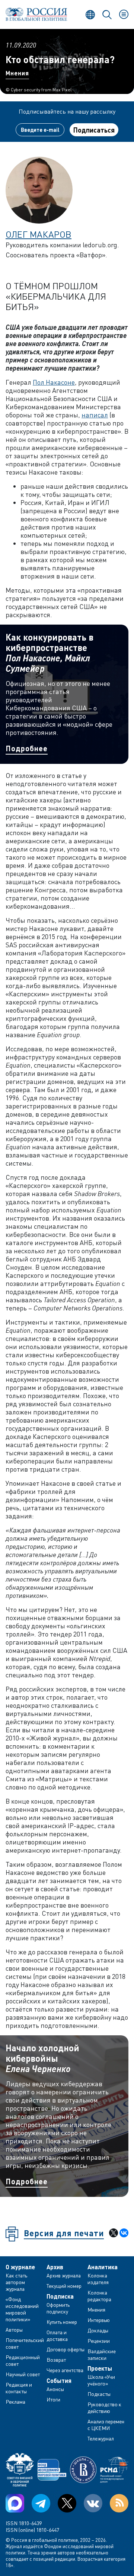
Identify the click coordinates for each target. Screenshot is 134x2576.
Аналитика (103, 2267)
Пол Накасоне (54, 382)
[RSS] (119, 2503)
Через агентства (65, 2370)
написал (95, 415)
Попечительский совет (25, 2343)
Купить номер (62, 2322)
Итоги (53, 2399)
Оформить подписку (58, 2308)
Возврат (56, 2360)
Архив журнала (64, 2275)
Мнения (17, 73)
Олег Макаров (39, 234)
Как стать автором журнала (16, 2282)
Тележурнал (101, 2438)
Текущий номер (64, 2286)
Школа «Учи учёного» (101, 2380)
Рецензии (99, 2341)
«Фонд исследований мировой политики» (22, 2309)
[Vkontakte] (93, 2503)
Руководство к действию (104, 2408)
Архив (55, 2267)
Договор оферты (66, 2349)
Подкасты (99, 2394)
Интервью (99, 2320)
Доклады (98, 2330)
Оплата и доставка (57, 2336)
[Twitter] (67, 2503)
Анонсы (55, 2389)
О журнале (20, 2267)
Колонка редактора (99, 2296)
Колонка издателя (98, 2279)
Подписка (60, 2296)
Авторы (14, 2330)
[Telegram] (41, 2503)
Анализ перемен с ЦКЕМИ (106, 2425)
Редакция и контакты (19, 2388)
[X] (114, 2233)
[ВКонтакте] (124, 2233)
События (59, 2381)
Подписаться (94, 130)
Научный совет (23, 2374)
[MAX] (15, 2503)
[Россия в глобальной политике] (36, 14)
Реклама (15, 2402)
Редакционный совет (23, 2360)
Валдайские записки (102, 2354)
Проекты (100, 2368)
